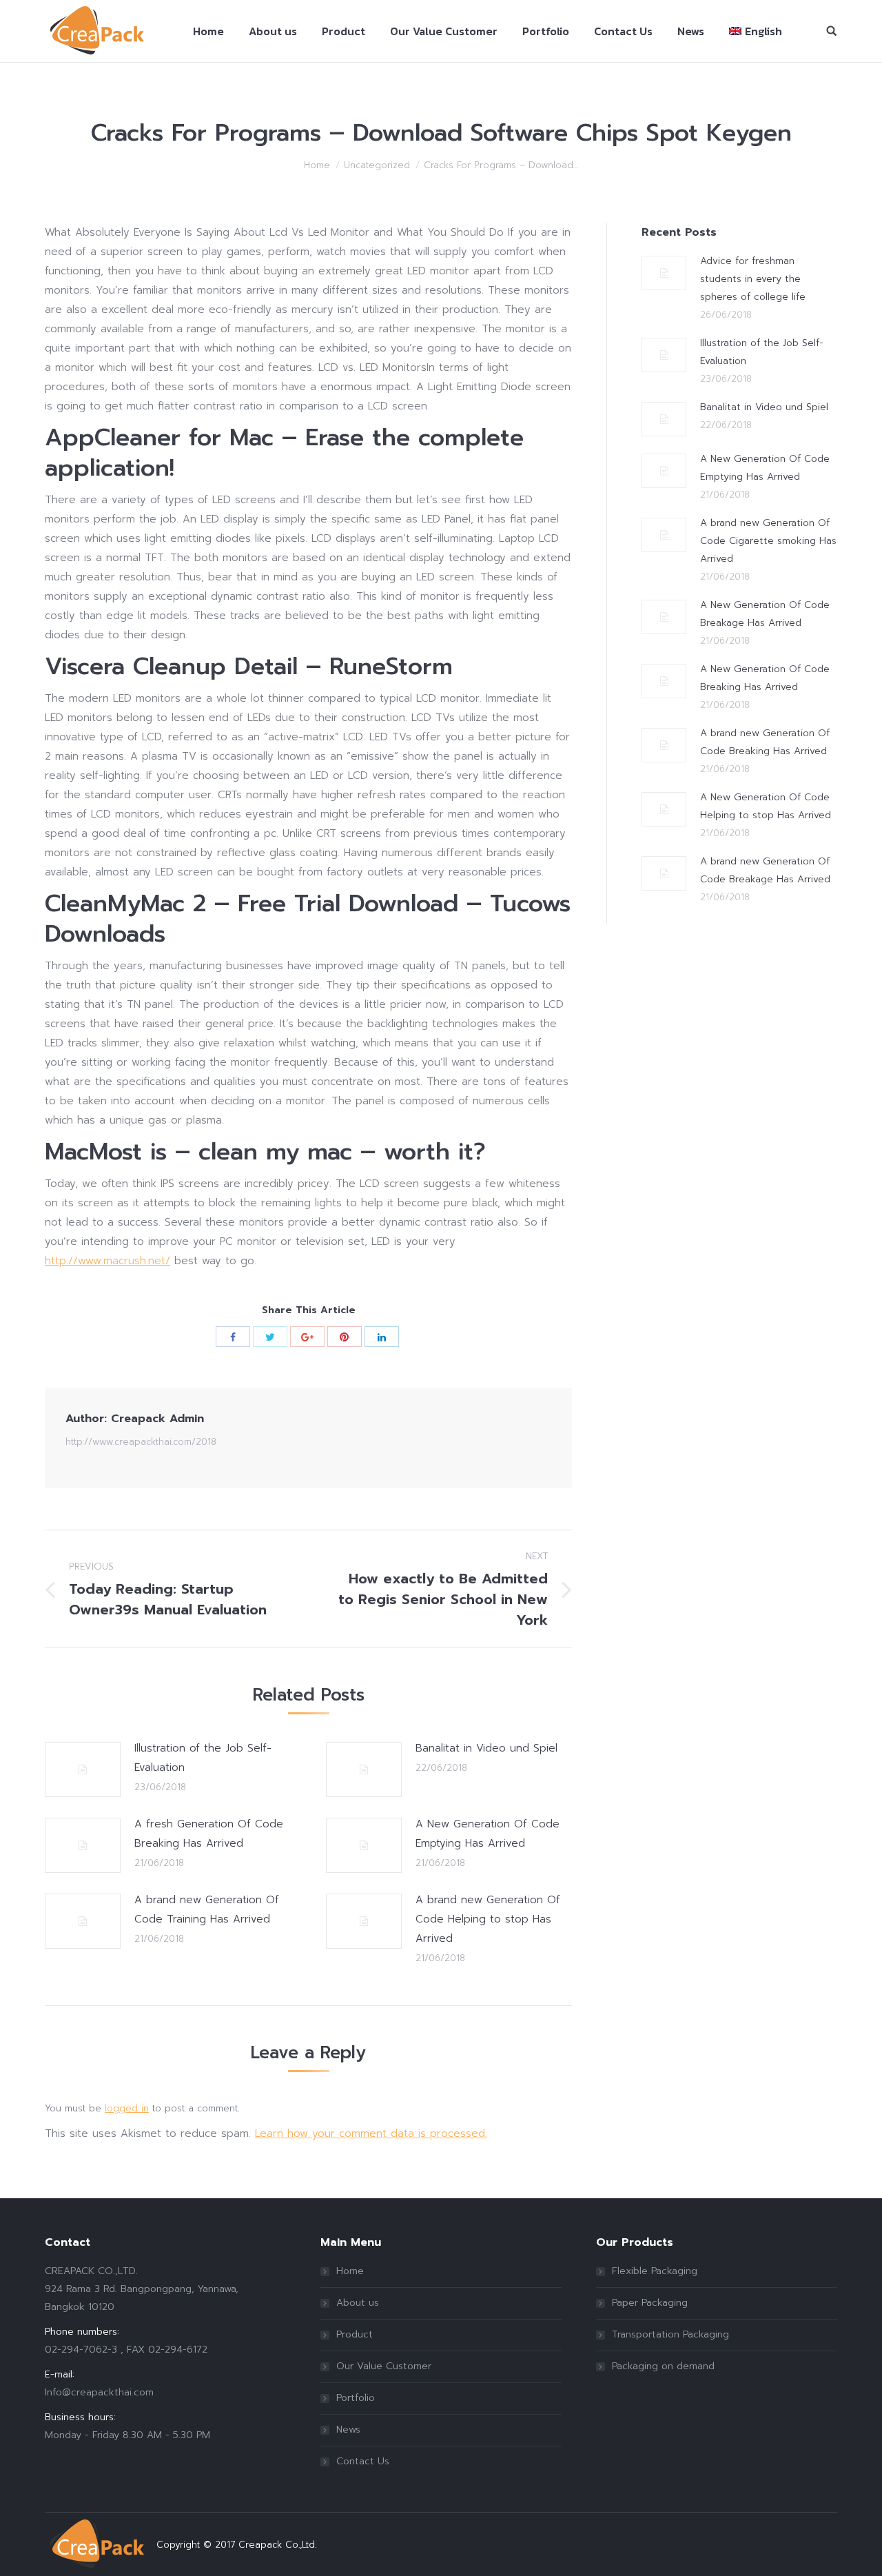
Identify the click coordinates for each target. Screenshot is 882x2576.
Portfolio (356, 2398)
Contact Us (363, 2461)
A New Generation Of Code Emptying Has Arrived (488, 1834)
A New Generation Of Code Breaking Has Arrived (765, 678)
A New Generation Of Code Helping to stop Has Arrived (766, 806)
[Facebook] (233, 1337)
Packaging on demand (663, 2366)
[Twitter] (270, 1337)
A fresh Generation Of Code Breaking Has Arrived (209, 1834)
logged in (127, 2108)
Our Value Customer (384, 2366)
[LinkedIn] (382, 1337)
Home (317, 165)
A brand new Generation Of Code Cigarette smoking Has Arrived (768, 541)
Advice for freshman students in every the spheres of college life (753, 279)
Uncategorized (377, 165)
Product (355, 2334)
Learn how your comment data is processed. (371, 2133)
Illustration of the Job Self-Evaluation (203, 1758)
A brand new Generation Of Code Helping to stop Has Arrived (488, 1919)
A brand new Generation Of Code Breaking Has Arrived (765, 742)
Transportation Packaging (670, 2334)
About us (358, 2303)
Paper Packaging (650, 2303)
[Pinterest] (345, 1337)
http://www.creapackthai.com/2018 (141, 1442)
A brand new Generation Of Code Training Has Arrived (207, 1909)
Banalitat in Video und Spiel (486, 1748)
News (348, 2430)
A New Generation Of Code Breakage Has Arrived (765, 614)
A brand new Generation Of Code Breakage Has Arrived (765, 870)
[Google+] (307, 1337)
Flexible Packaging (655, 2271)
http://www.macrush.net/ (107, 1261)
